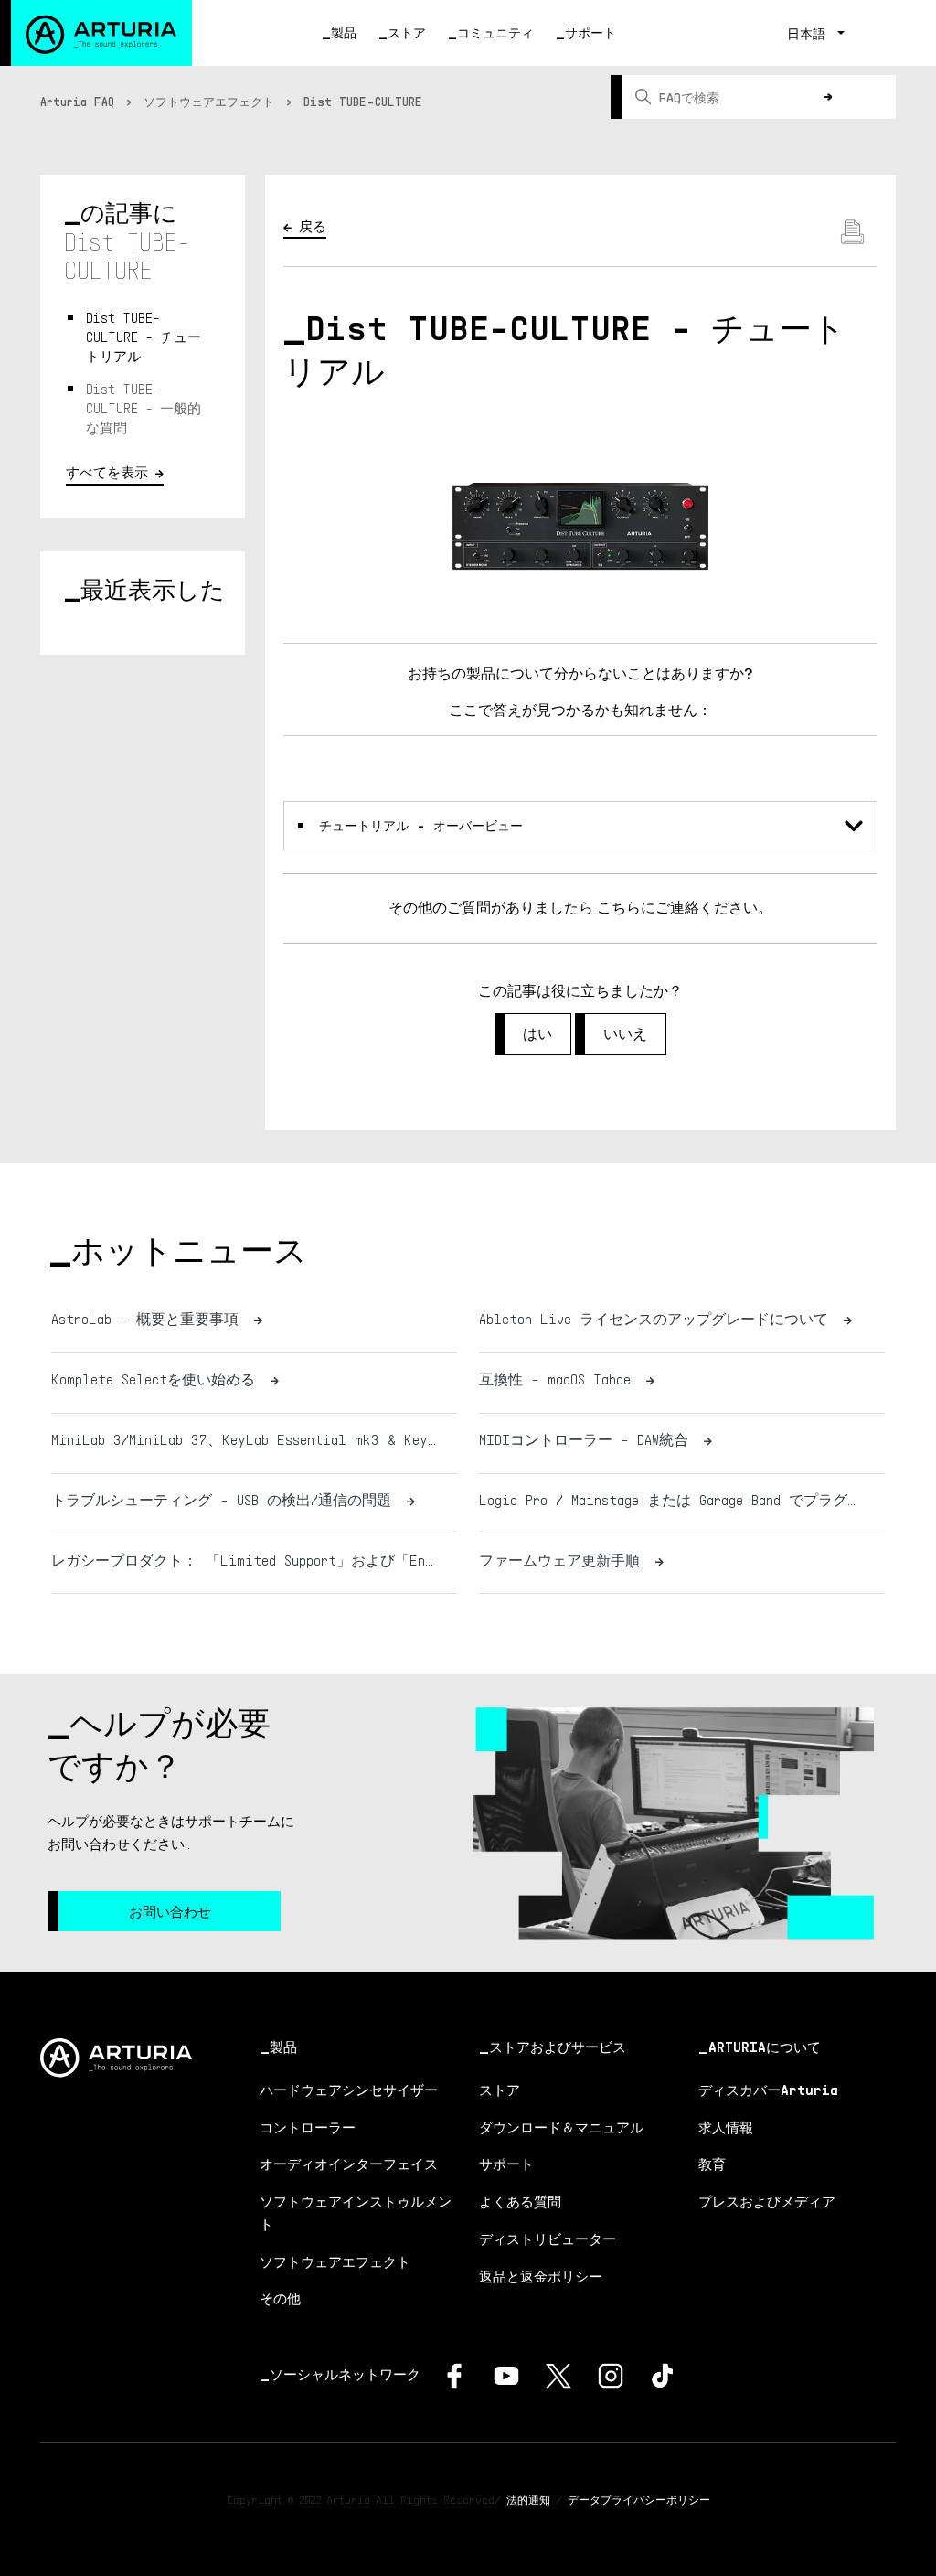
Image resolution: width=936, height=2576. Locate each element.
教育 (712, 2164)
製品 (344, 32)
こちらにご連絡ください (677, 908)
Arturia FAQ (77, 102)
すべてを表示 (107, 472)
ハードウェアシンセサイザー (349, 2090)
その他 (280, 2298)
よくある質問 (520, 2201)
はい (537, 1034)
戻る (313, 226)
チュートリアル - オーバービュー (421, 825)
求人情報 (726, 2127)
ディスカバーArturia (768, 2090)
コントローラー (308, 2127)
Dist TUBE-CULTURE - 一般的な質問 (144, 408)
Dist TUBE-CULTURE (363, 102)
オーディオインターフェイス (349, 2164)
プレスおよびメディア (767, 2201)
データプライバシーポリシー (639, 2500)
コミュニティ (495, 32)
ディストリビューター (548, 2239)
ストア (407, 32)
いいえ (625, 1034)
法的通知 (528, 2500)
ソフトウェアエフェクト (209, 102)
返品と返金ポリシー (541, 2276)
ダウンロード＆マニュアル (561, 2127)
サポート (590, 32)
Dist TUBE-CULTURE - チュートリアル (144, 337)
